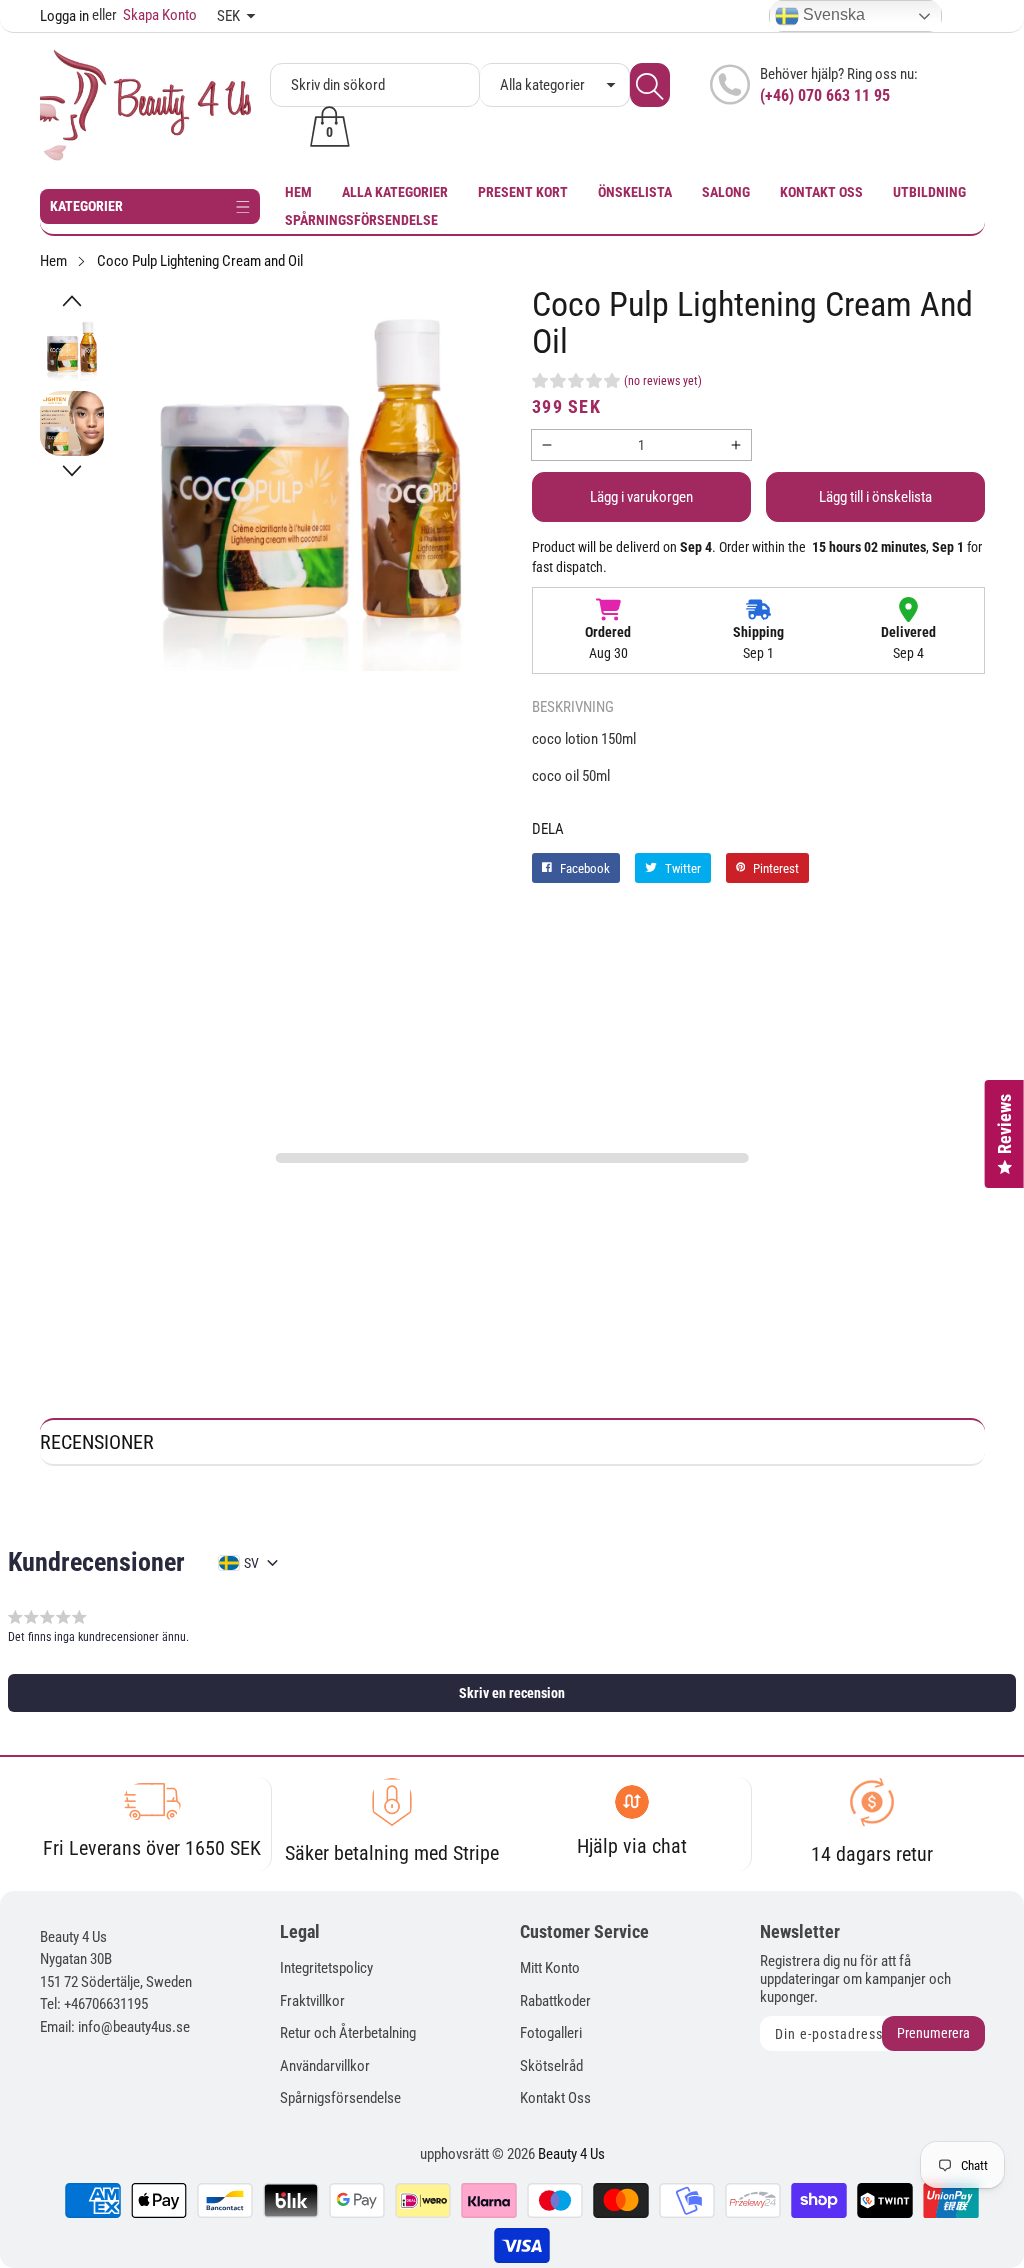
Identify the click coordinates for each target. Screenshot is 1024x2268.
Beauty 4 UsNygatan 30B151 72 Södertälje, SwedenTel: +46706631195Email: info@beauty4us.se (116, 1982)
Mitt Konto (550, 1968)
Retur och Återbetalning (348, 2033)
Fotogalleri (551, 2033)
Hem (298, 192)
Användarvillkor (325, 2066)
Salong (726, 192)
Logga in (64, 16)
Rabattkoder (555, 2001)
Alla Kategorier (395, 192)
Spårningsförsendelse (361, 220)
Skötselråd (551, 2066)
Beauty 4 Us (571, 2154)
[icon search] (650, 85)
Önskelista (635, 192)
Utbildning (929, 192)
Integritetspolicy (326, 1968)
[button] (72, 301)
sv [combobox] (251, 1563)
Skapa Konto (144, 15)
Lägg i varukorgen (641, 497)
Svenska (832, 14)
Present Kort (523, 192)
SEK (228, 16)
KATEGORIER (86, 206)
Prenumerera (933, 2033)
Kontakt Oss (821, 192)
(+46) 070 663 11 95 (825, 95)
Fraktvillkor (312, 2001)
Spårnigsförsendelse (340, 2098)
